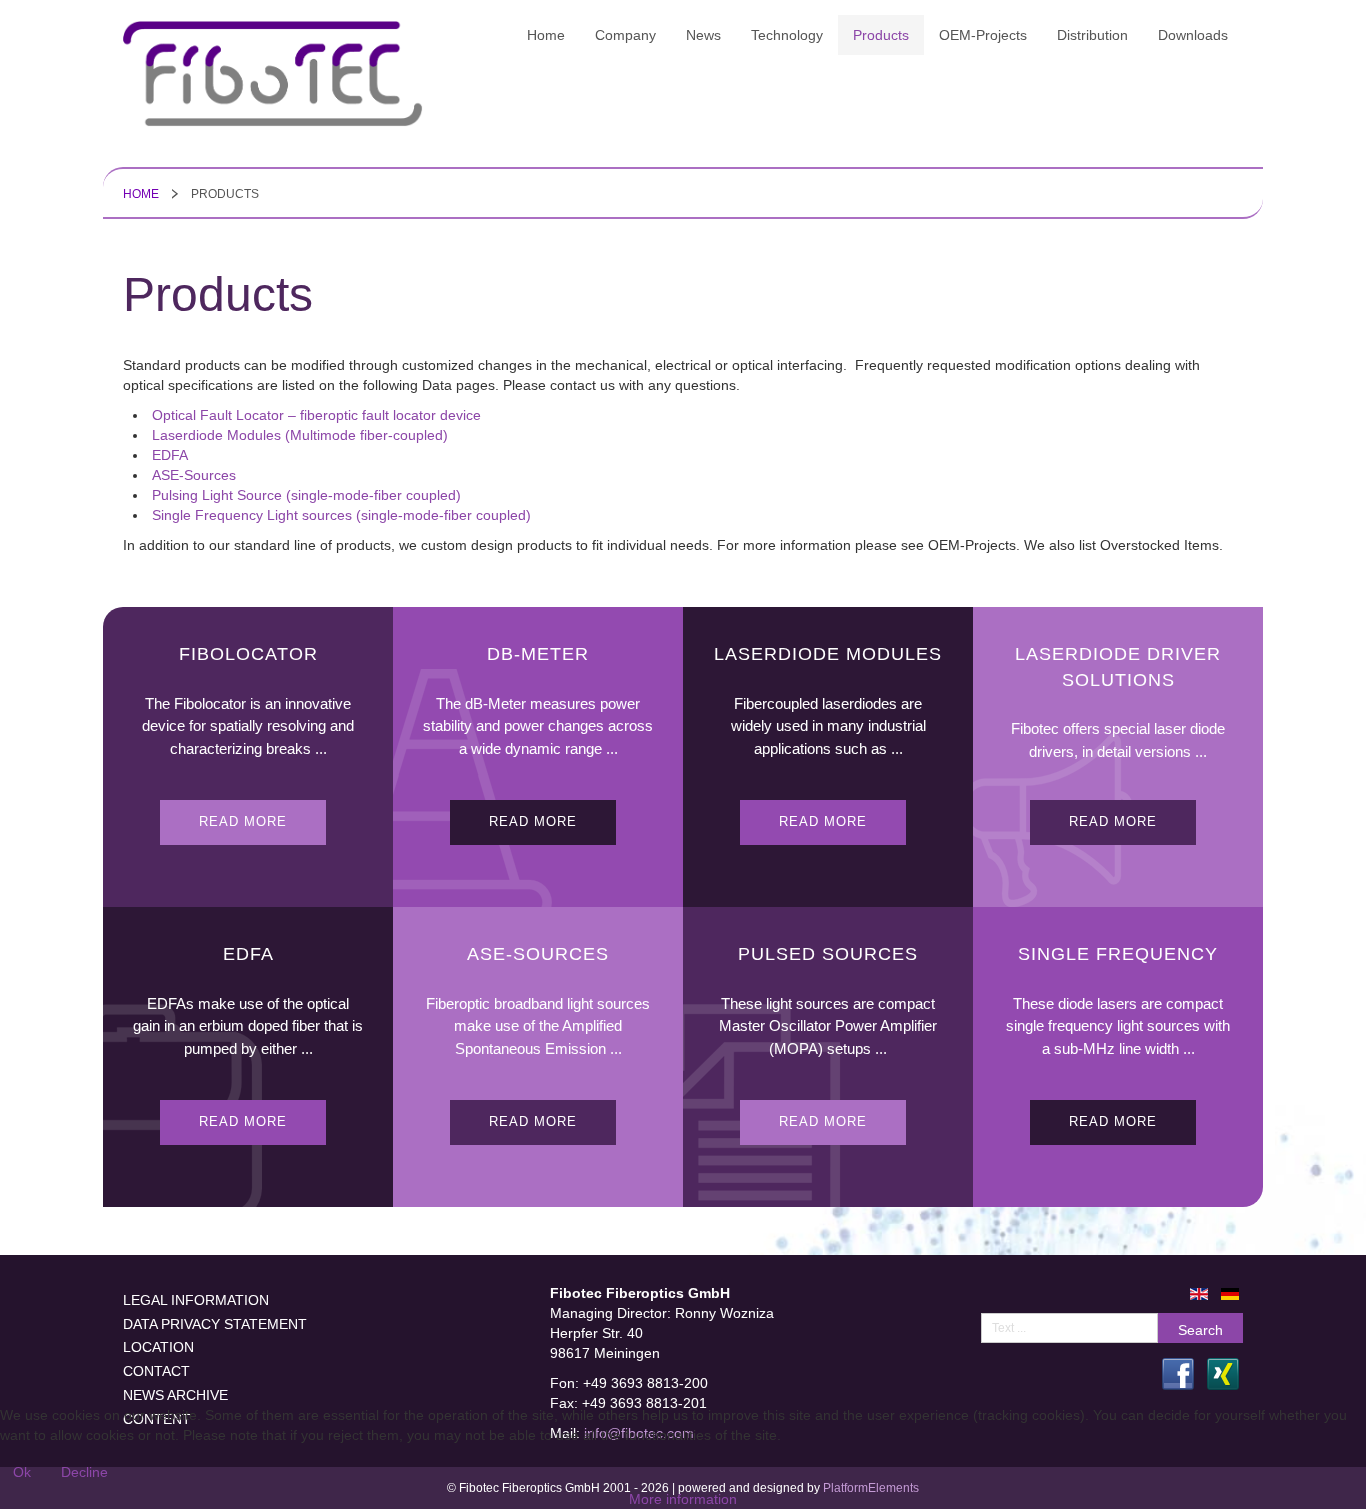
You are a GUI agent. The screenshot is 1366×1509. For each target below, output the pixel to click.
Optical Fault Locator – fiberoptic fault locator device (316, 415)
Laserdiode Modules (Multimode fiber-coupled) (300, 435)
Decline (84, 1472)
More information (683, 1499)
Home (141, 194)
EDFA (170, 455)
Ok (22, 1472)
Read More (243, 821)
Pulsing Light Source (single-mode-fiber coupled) (306, 495)
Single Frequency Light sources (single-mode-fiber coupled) (341, 515)
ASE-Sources (194, 475)
